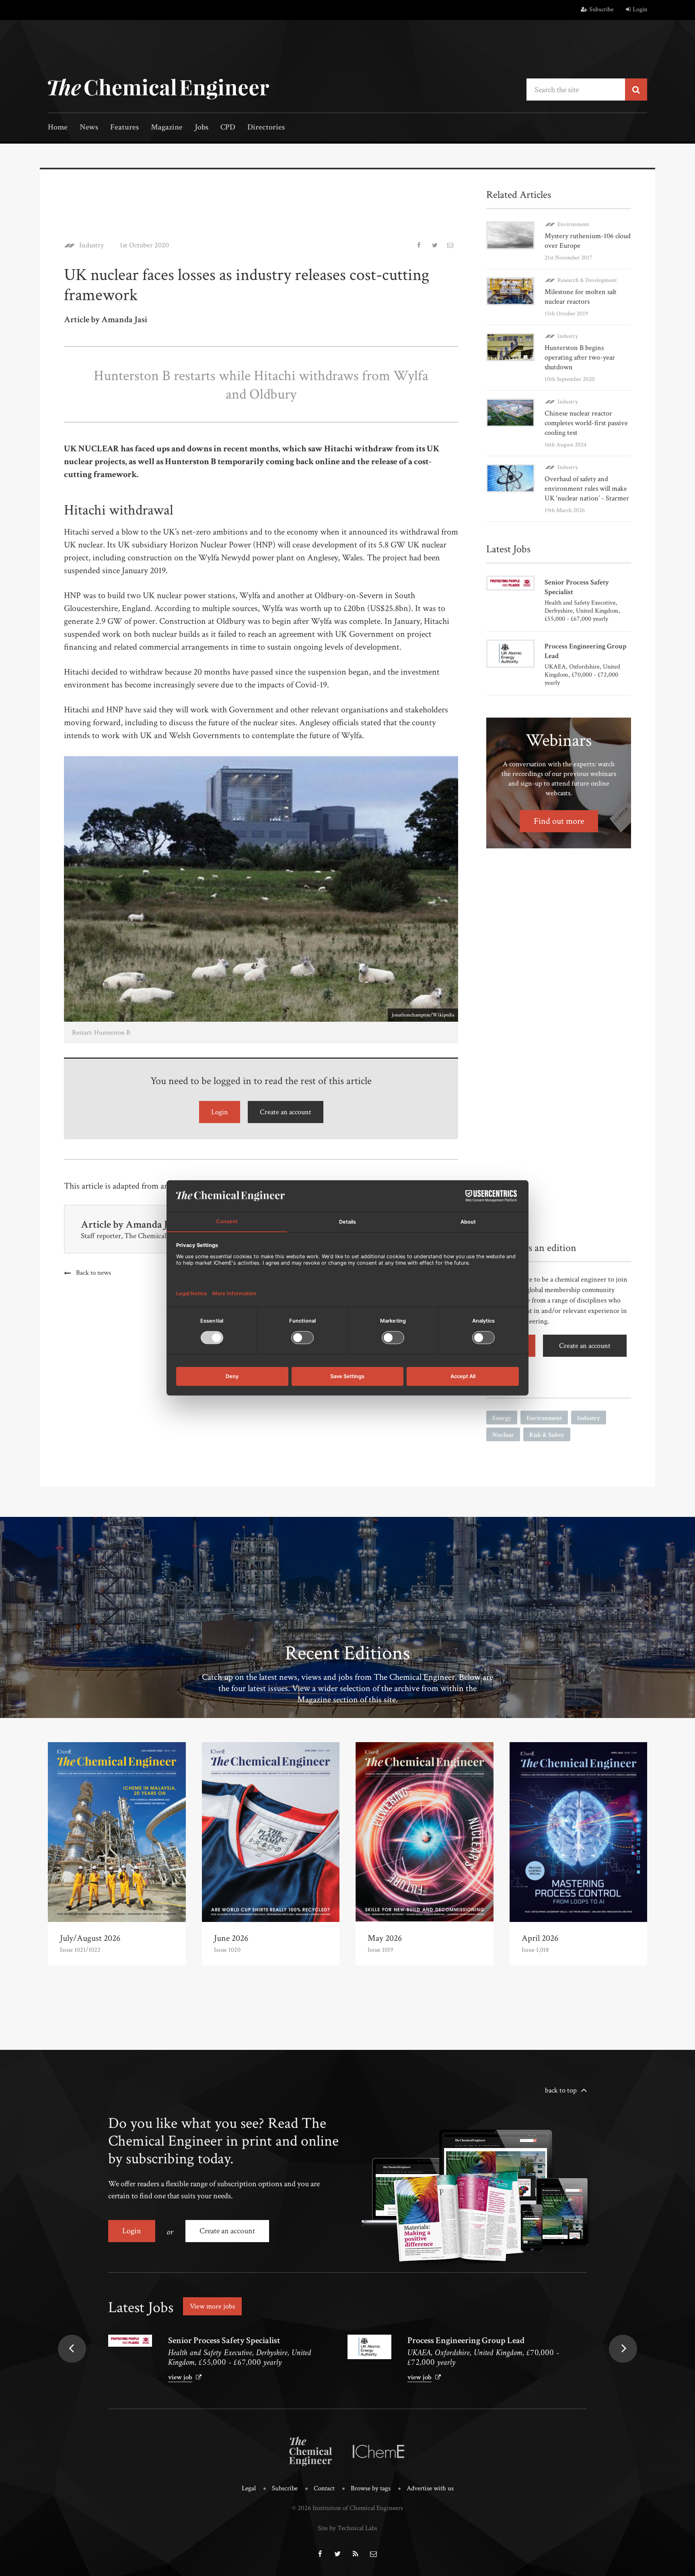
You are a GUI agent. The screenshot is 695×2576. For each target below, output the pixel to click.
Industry (92, 245)
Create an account (286, 1112)
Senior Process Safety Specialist (224, 2340)
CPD (228, 128)
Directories (266, 128)
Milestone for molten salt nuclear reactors (581, 297)
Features (124, 128)
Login (640, 9)
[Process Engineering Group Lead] (369, 2347)
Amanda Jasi (152, 1224)
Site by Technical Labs (347, 2528)
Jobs (202, 128)
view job (180, 2377)
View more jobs (212, 2306)
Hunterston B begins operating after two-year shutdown (580, 357)
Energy (502, 1418)
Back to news (94, 1273)
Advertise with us (430, 2488)
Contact (324, 2488)
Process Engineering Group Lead (466, 2340)
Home (58, 128)
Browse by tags (371, 2488)
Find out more (559, 821)
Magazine (167, 128)
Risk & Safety (547, 1435)
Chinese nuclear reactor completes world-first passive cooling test (586, 423)
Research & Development (587, 280)
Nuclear (503, 1435)
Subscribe (601, 9)
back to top (561, 2090)
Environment (573, 224)
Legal (249, 2488)
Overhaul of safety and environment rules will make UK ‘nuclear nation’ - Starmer (587, 489)
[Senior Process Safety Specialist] (130, 2341)
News (89, 128)
